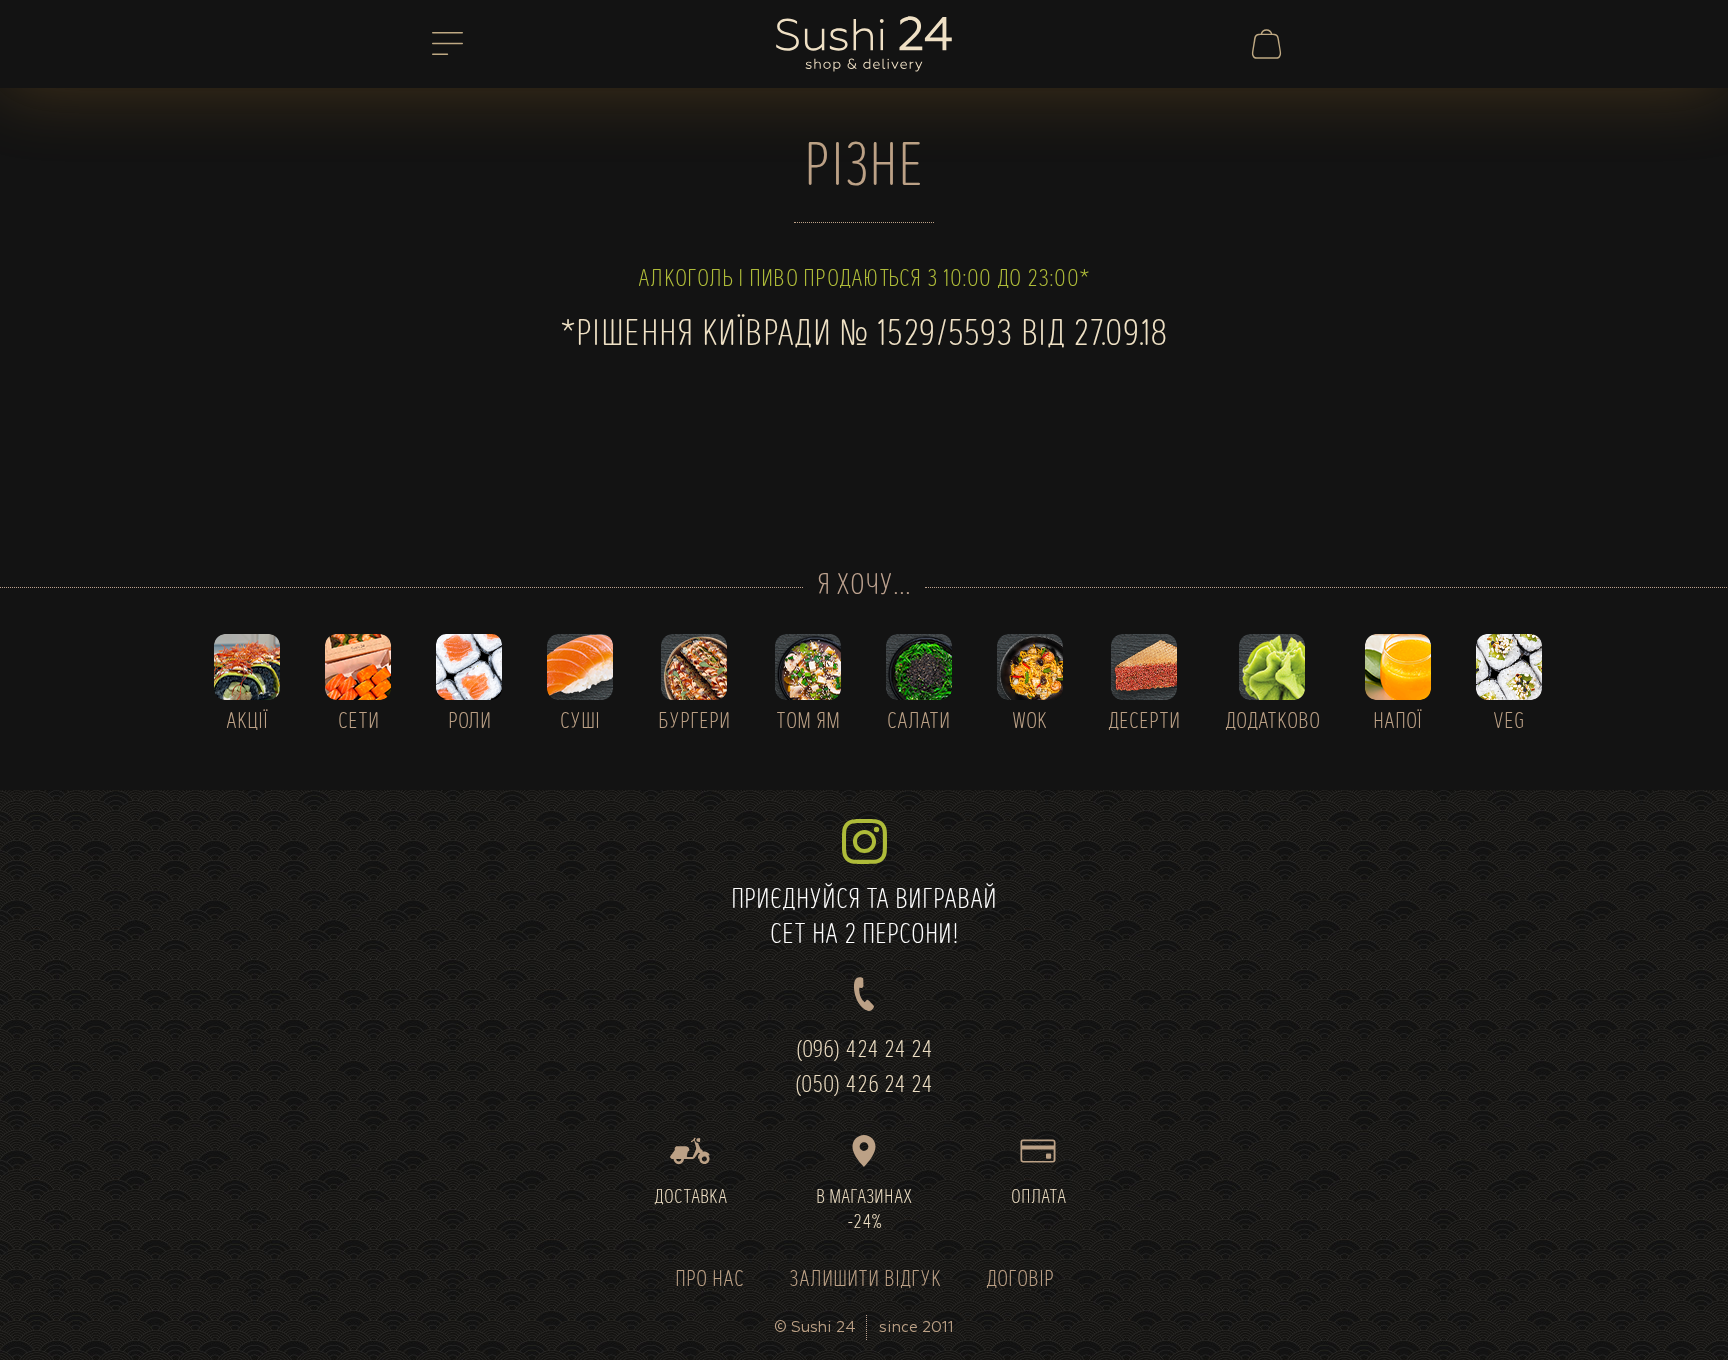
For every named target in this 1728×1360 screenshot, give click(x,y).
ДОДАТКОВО (1272, 722)
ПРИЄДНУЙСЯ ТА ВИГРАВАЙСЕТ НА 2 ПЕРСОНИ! (864, 918)
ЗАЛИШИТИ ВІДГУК (865, 1280)
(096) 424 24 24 (864, 1051)
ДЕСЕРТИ (1144, 722)
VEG (1509, 722)
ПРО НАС (709, 1280)
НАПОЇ (1397, 722)
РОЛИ (469, 722)
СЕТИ (358, 722)
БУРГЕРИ (694, 722)
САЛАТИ (918, 722)
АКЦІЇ (247, 722)
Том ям (808, 722)
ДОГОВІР (1020, 1280)
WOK (1029, 722)
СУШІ (580, 722)
